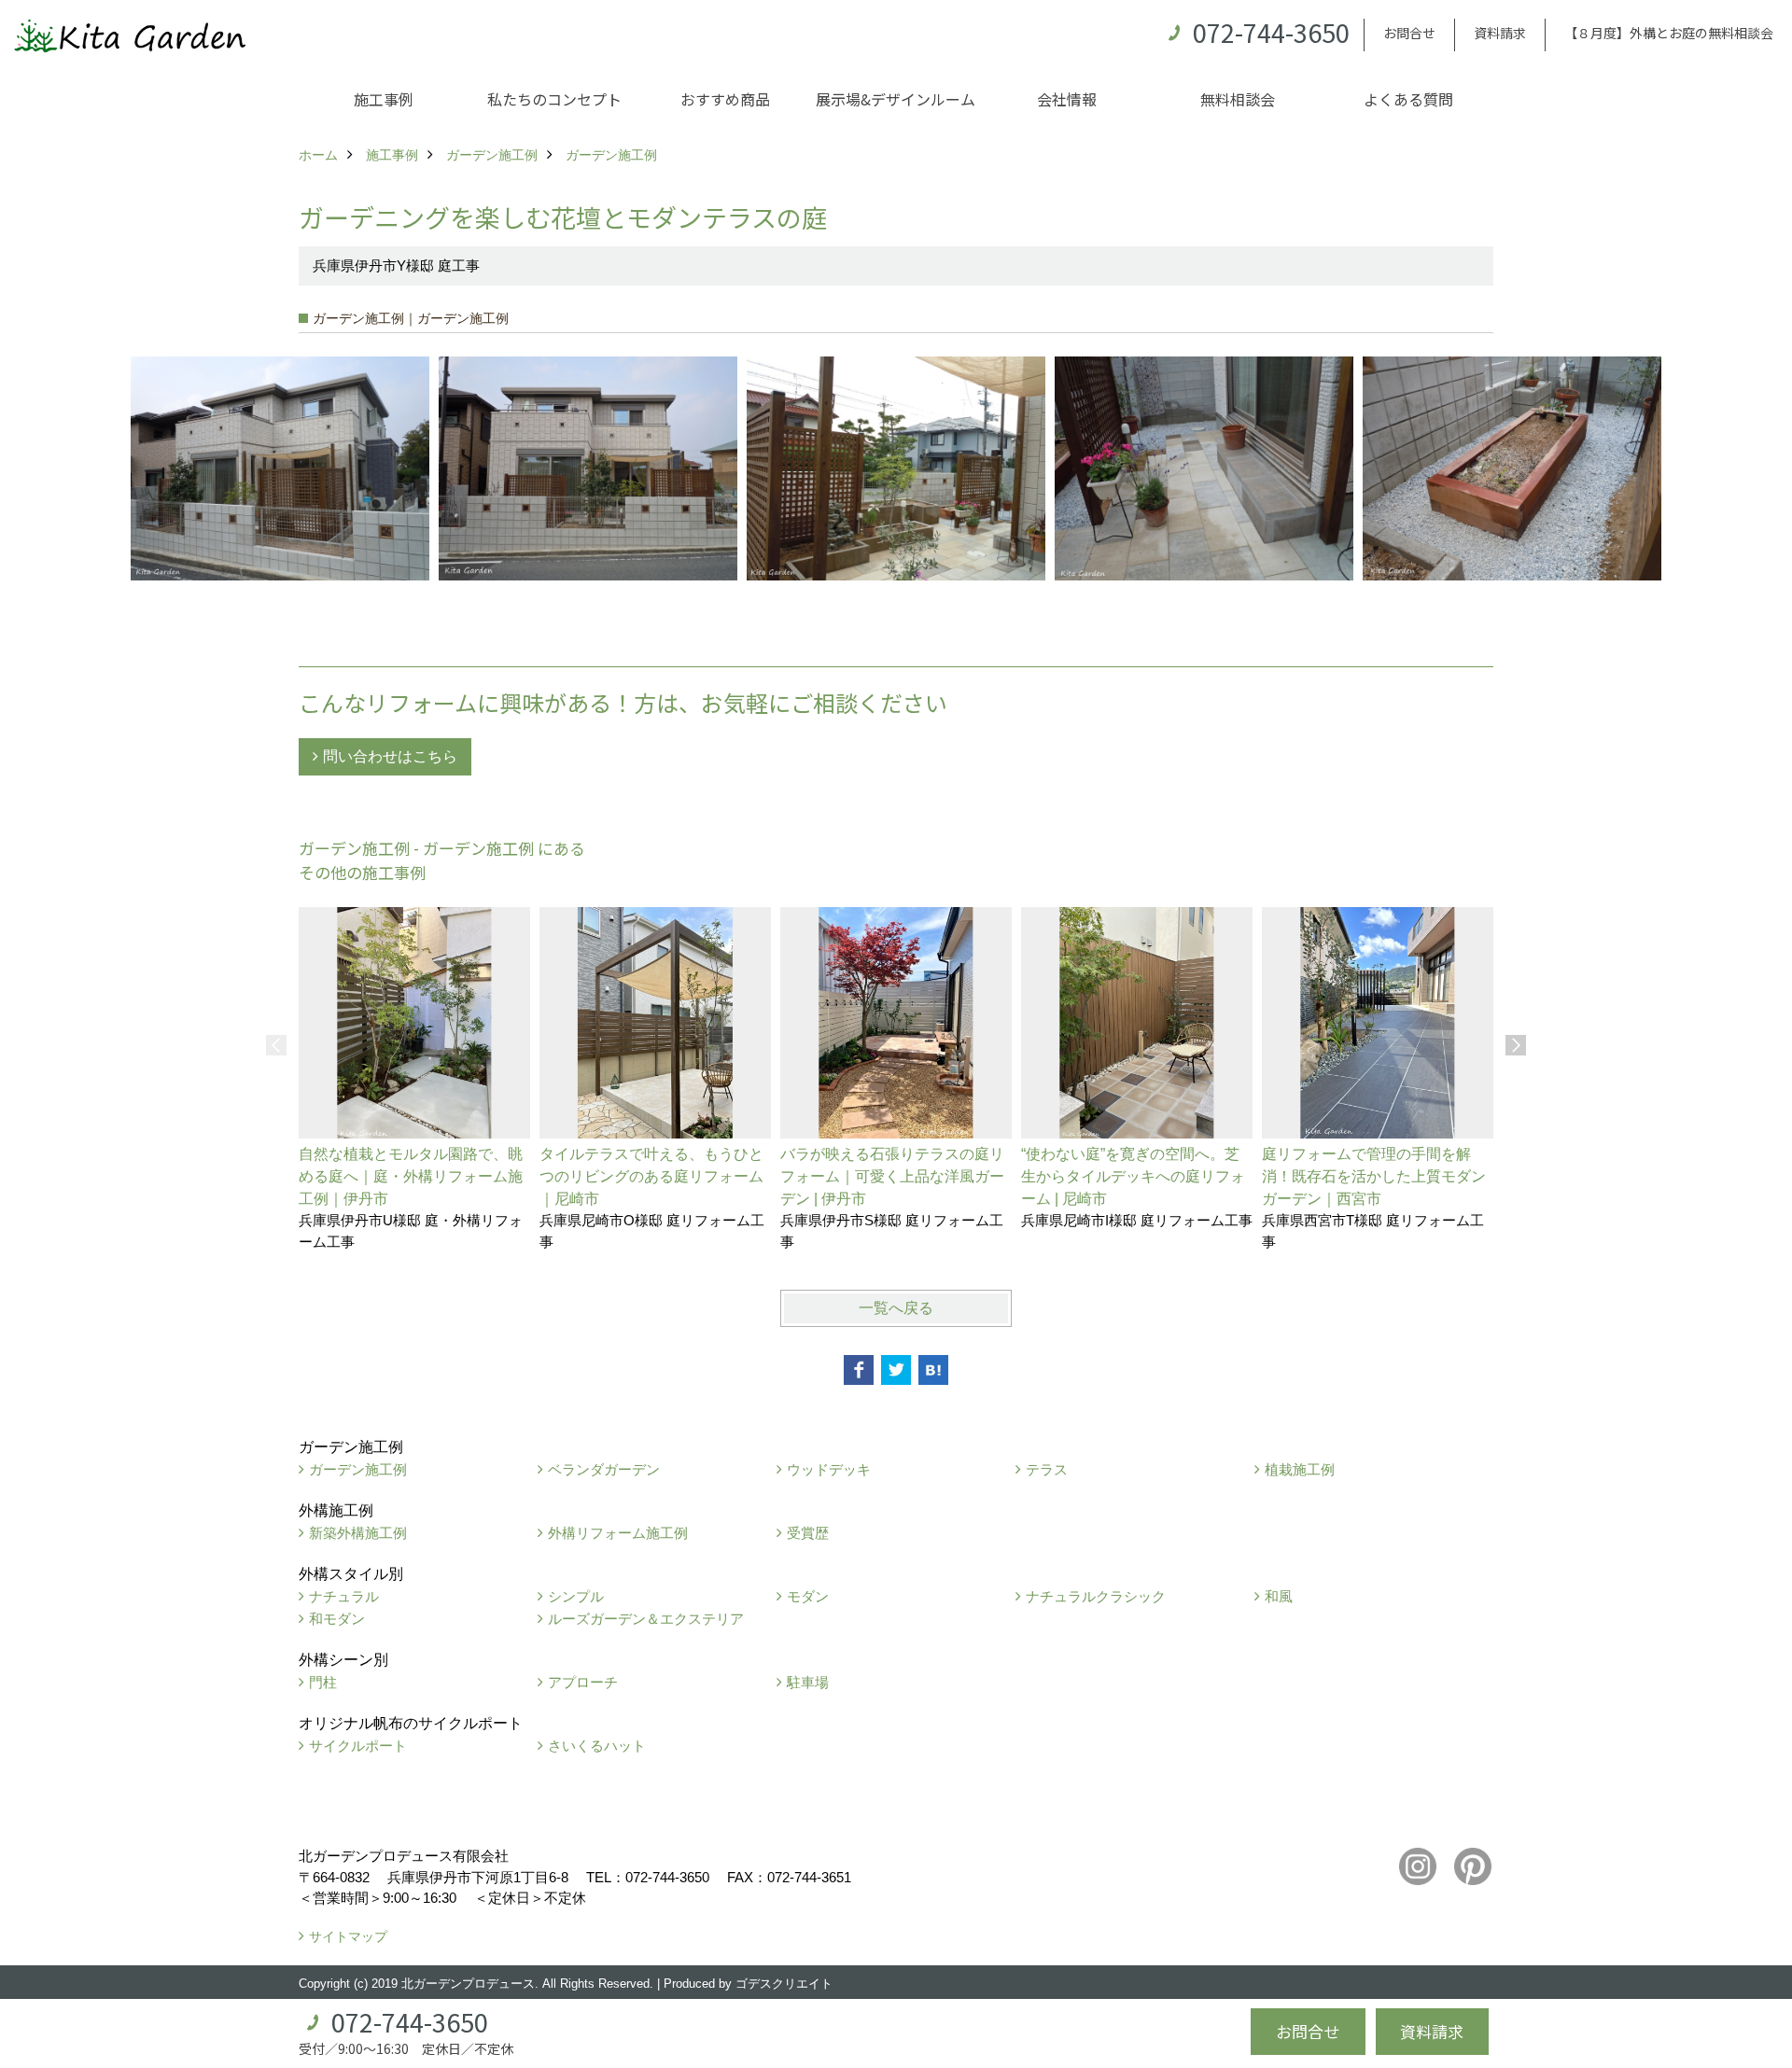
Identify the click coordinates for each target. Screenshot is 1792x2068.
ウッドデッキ (829, 1469)
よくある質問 (1408, 99)
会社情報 (1067, 99)
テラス (1047, 1469)
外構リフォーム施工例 (618, 1533)
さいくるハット (597, 1746)
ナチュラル (344, 1596)
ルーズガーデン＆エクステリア (646, 1619)
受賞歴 (808, 1533)
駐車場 (808, 1682)
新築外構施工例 (358, 1533)
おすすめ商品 (725, 99)
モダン (808, 1596)
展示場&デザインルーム (896, 99)
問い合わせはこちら (390, 756)
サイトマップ (348, 1936)
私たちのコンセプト (554, 99)
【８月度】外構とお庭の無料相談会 (1669, 33)
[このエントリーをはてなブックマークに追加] (933, 1370)
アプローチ (583, 1682)
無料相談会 (1238, 99)
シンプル (576, 1596)
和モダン (337, 1619)
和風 (1279, 1596)
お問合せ (1409, 33)
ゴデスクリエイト (784, 1984)
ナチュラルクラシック (1096, 1596)
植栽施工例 (1300, 1469)
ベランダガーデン (604, 1469)
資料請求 (1500, 33)
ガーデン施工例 (358, 1469)
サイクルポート (358, 1746)
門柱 (323, 1682)
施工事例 (384, 99)
